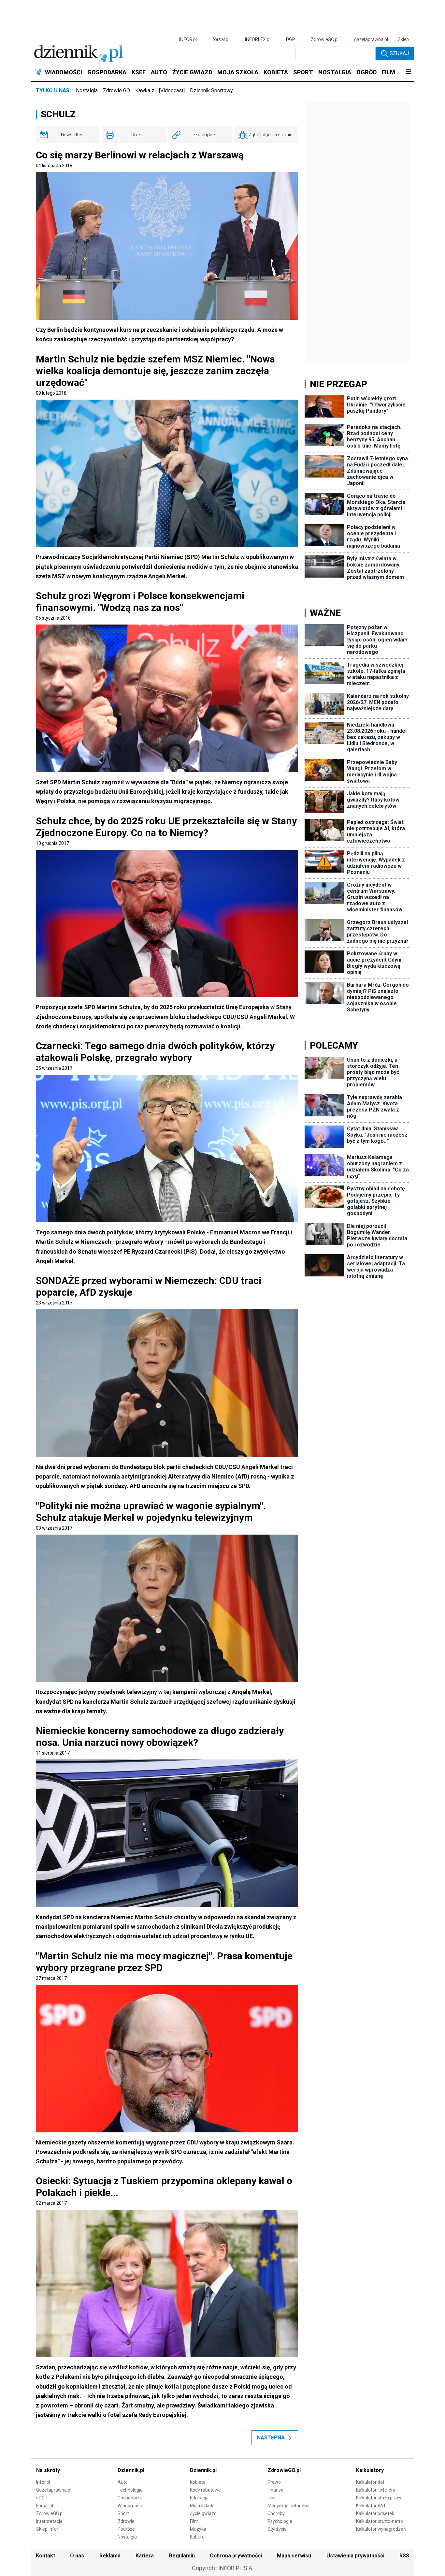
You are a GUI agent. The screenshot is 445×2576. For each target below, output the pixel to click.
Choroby (276, 2513)
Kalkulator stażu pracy (379, 2498)
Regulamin (182, 2556)
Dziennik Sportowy (211, 90)
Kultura (197, 2537)
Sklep (403, 39)
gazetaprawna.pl (371, 39)
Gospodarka (130, 2498)
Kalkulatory (370, 2470)
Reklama (110, 2556)
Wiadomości (130, 2506)
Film (194, 2521)
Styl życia (277, 2529)
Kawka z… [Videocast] (160, 90)
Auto (123, 2482)
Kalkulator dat (370, 2482)
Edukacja (199, 2498)
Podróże (126, 2529)
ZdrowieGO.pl (325, 39)
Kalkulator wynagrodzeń (381, 2529)
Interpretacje (49, 2521)
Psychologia (280, 2521)
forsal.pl (221, 39)
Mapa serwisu (294, 2556)
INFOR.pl (188, 39)
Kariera (145, 2556)
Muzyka (198, 2529)
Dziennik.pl (131, 2470)
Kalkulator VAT (371, 2506)
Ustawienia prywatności (355, 2556)
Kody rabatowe (205, 2490)
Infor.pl (43, 2482)
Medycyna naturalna (288, 2506)
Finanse (275, 2490)
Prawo (274, 2482)
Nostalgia (87, 90)
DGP (291, 39)
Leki (272, 2498)
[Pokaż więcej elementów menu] (408, 72)
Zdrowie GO (116, 90)
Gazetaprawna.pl (54, 2490)
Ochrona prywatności (236, 2556)
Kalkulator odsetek (375, 2513)
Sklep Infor (47, 2529)
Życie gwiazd (203, 2513)
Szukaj (399, 53)
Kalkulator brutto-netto (380, 2521)
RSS (404, 2556)
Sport (123, 2513)
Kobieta (198, 2482)
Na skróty (48, 2470)
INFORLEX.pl (258, 39)
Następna (271, 2438)
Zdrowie (126, 2521)
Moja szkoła (202, 2506)
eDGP (42, 2498)
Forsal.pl (45, 2506)
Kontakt (45, 2556)
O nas (77, 2556)
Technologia (130, 2490)
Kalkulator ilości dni (375, 2490)
